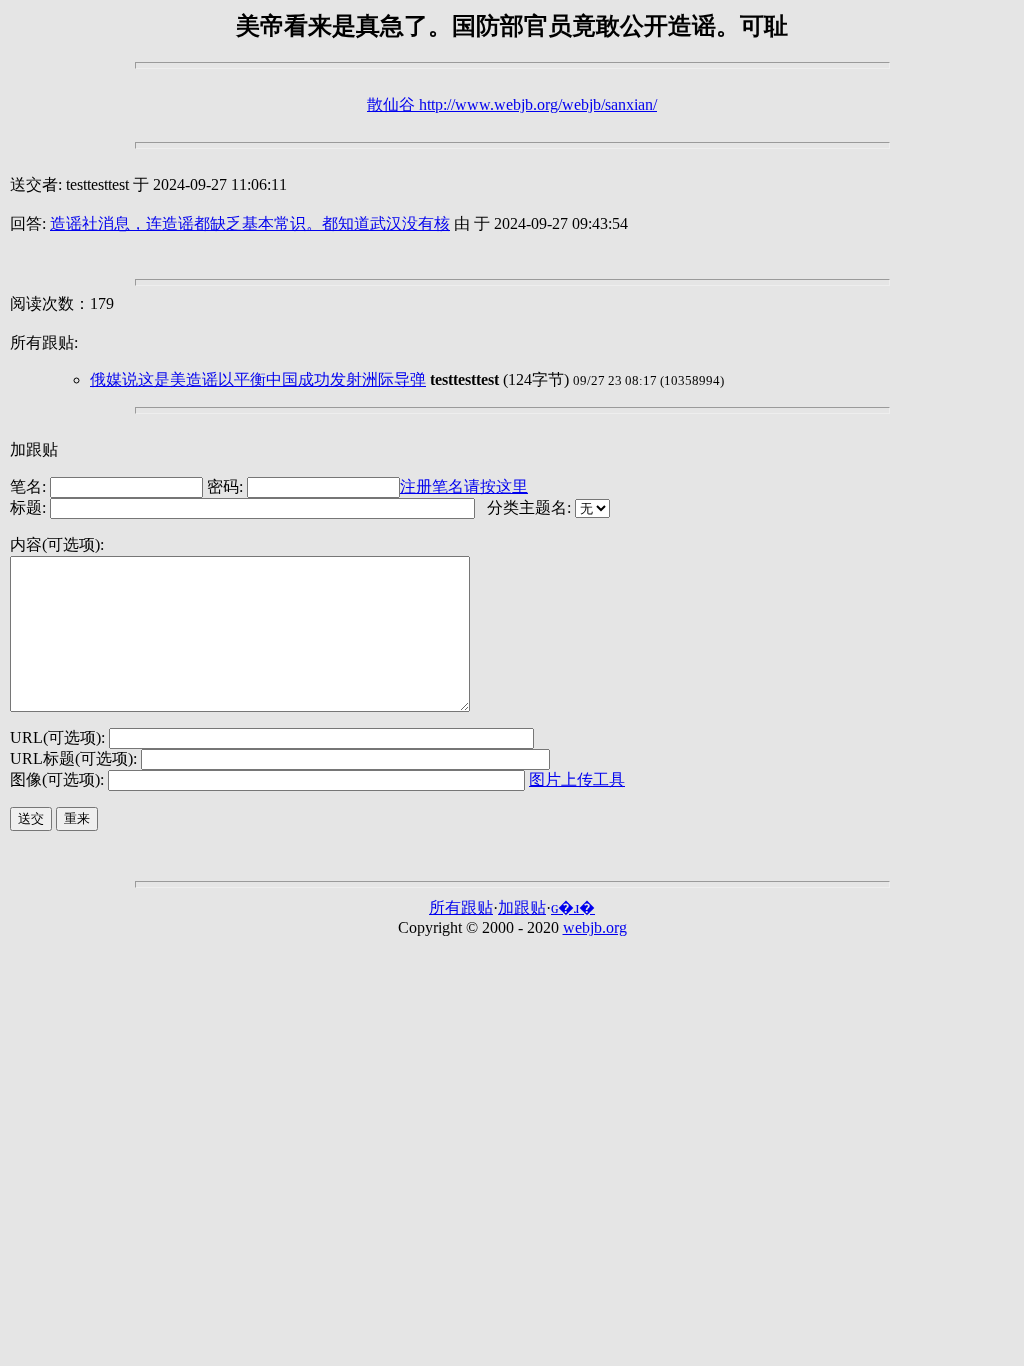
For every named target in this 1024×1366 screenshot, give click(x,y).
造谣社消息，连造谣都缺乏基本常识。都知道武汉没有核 (250, 223)
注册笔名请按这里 (464, 486)
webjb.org (595, 927)
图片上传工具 (577, 779)
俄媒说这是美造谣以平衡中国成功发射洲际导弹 (258, 379)
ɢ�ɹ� (573, 907)
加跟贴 (522, 907)
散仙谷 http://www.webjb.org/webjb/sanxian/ (512, 104)
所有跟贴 (461, 907)
